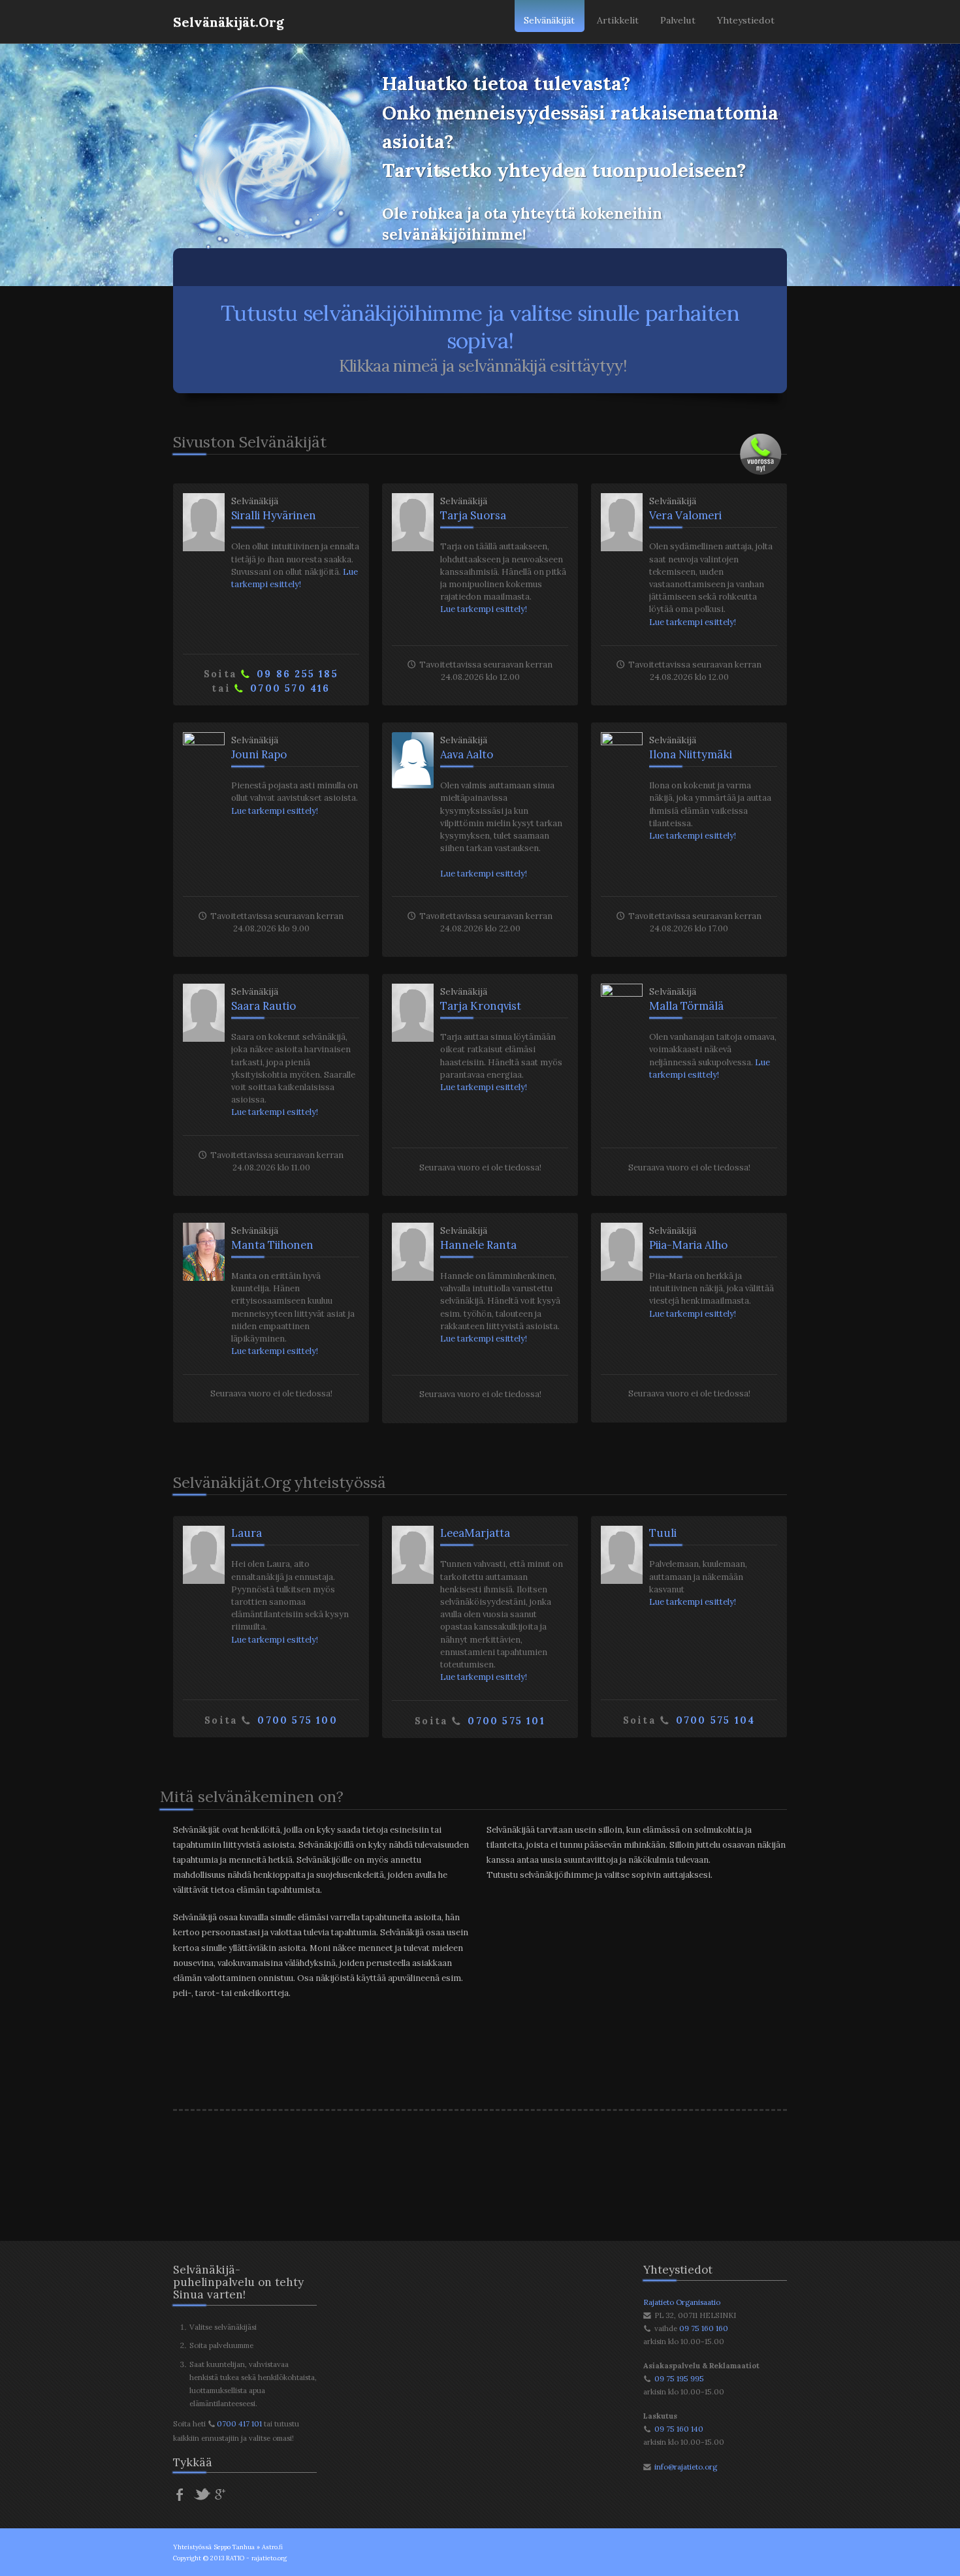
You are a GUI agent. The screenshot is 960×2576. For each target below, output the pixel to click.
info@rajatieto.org (686, 2467)
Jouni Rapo (259, 754)
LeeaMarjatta (475, 1533)
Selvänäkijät (549, 20)
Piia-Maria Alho (688, 1245)
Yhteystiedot (746, 20)
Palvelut (678, 20)
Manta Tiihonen (272, 1245)
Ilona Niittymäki (691, 754)
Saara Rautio (264, 1006)
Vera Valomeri (685, 515)
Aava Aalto (467, 754)
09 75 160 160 (704, 2328)
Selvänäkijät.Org (229, 22)
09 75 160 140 (679, 2429)
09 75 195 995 (679, 2378)
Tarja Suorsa (473, 515)
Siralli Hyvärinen (274, 515)
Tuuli (663, 1533)
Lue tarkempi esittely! (484, 609)
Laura (247, 1533)
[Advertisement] (480, 2165)
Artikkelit (618, 20)
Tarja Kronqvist (481, 1006)
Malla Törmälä (686, 1006)
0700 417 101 (239, 2423)
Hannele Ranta (478, 1245)
